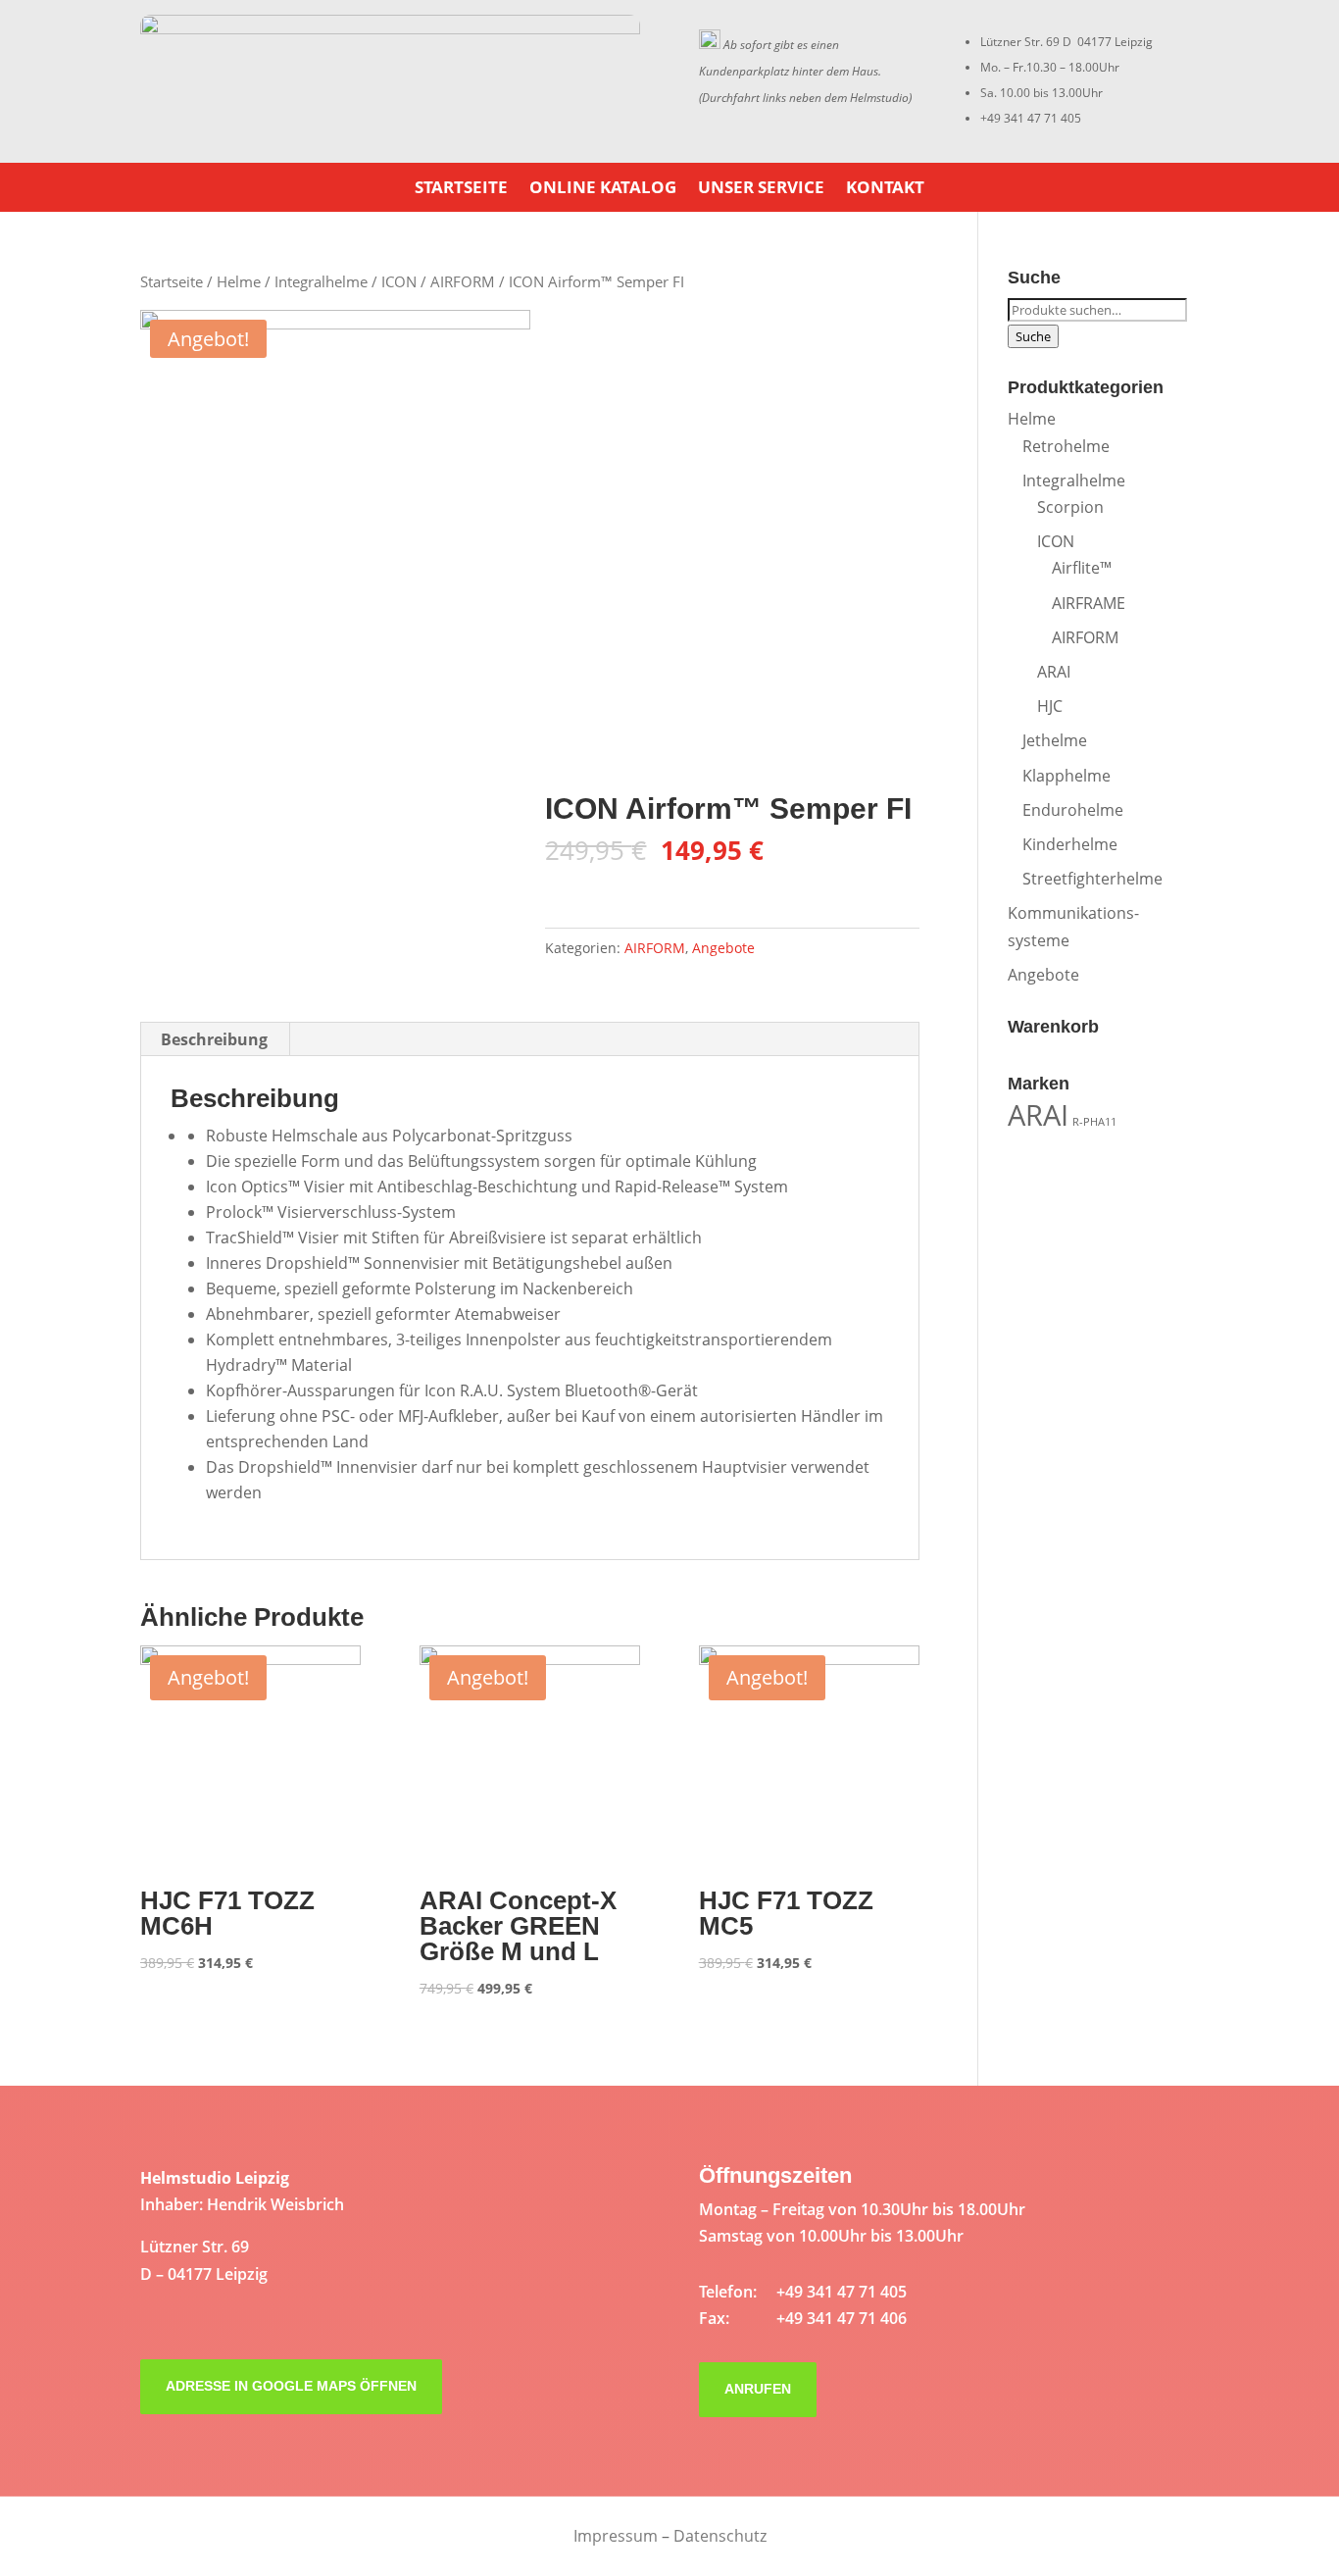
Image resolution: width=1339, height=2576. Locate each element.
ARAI (1054, 672)
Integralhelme (321, 281)
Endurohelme (1073, 810)
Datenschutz (720, 2536)
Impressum (616, 2536)
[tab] (215, 1039)
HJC (1050, 706)
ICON (399, 281)
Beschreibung (214, 1039)
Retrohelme (1066, 446)
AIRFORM (463, 281)
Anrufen (758, 2389)
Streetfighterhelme (1092, 879)
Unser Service (761, 189)
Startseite (461, 189)
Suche (1033, 336)
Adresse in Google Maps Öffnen (291, 2386)
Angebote (723, 948)
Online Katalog (603, 189)
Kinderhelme (1070, 844)
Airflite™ (1082, 568)
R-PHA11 (1094, 1122)
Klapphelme (1066, 776)
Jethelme (1055, 740)
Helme (239, 281)
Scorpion (1070, 507)
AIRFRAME (1089, 603)
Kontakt (885, 189)
